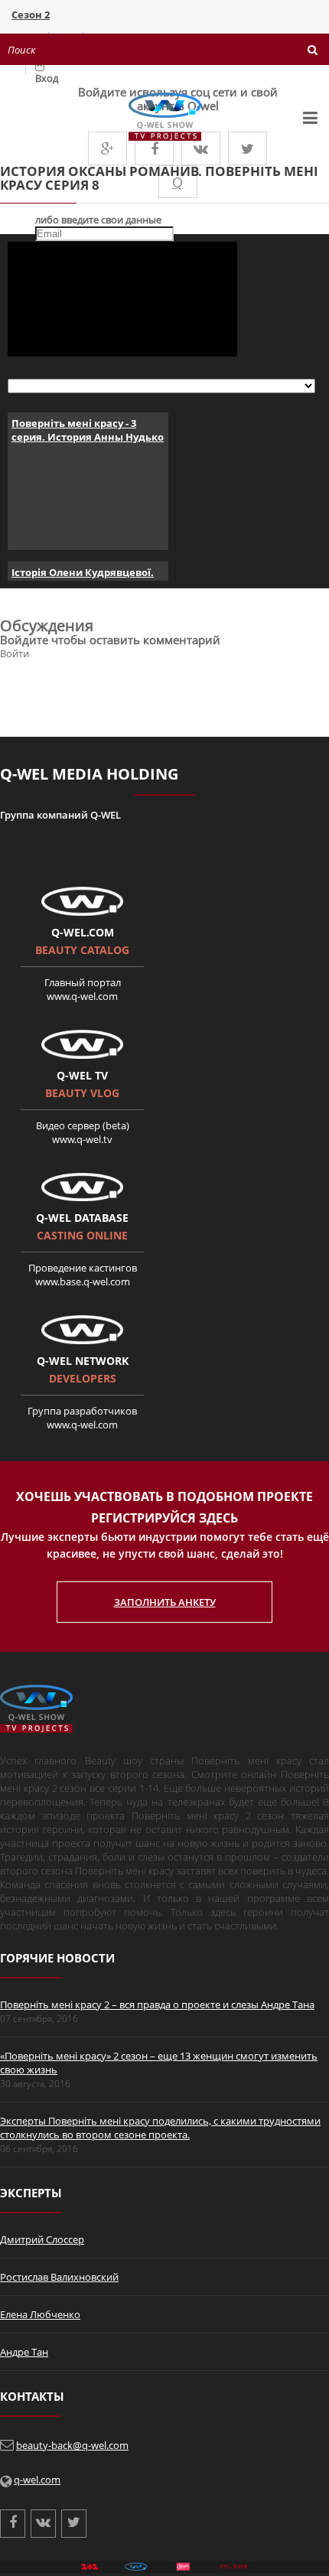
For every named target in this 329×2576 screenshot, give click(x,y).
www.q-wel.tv (82, 1139)
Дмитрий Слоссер (42, 2239)
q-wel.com (37, 2480)
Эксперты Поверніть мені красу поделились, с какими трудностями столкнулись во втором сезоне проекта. (160, 2128)
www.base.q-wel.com (83, 1281)
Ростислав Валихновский (59, 2277)
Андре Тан (24, 2352)
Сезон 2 (31, 15)
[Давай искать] (313, 50)
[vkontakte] (201, 148)
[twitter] (248, 148)
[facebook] (154, 148)
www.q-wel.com (82, 996)
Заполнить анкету (165, 1602)
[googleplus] (107, 148)
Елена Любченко (40, 2314)
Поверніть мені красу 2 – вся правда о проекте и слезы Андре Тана (157, 2004)
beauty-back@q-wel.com (72, 2445)
